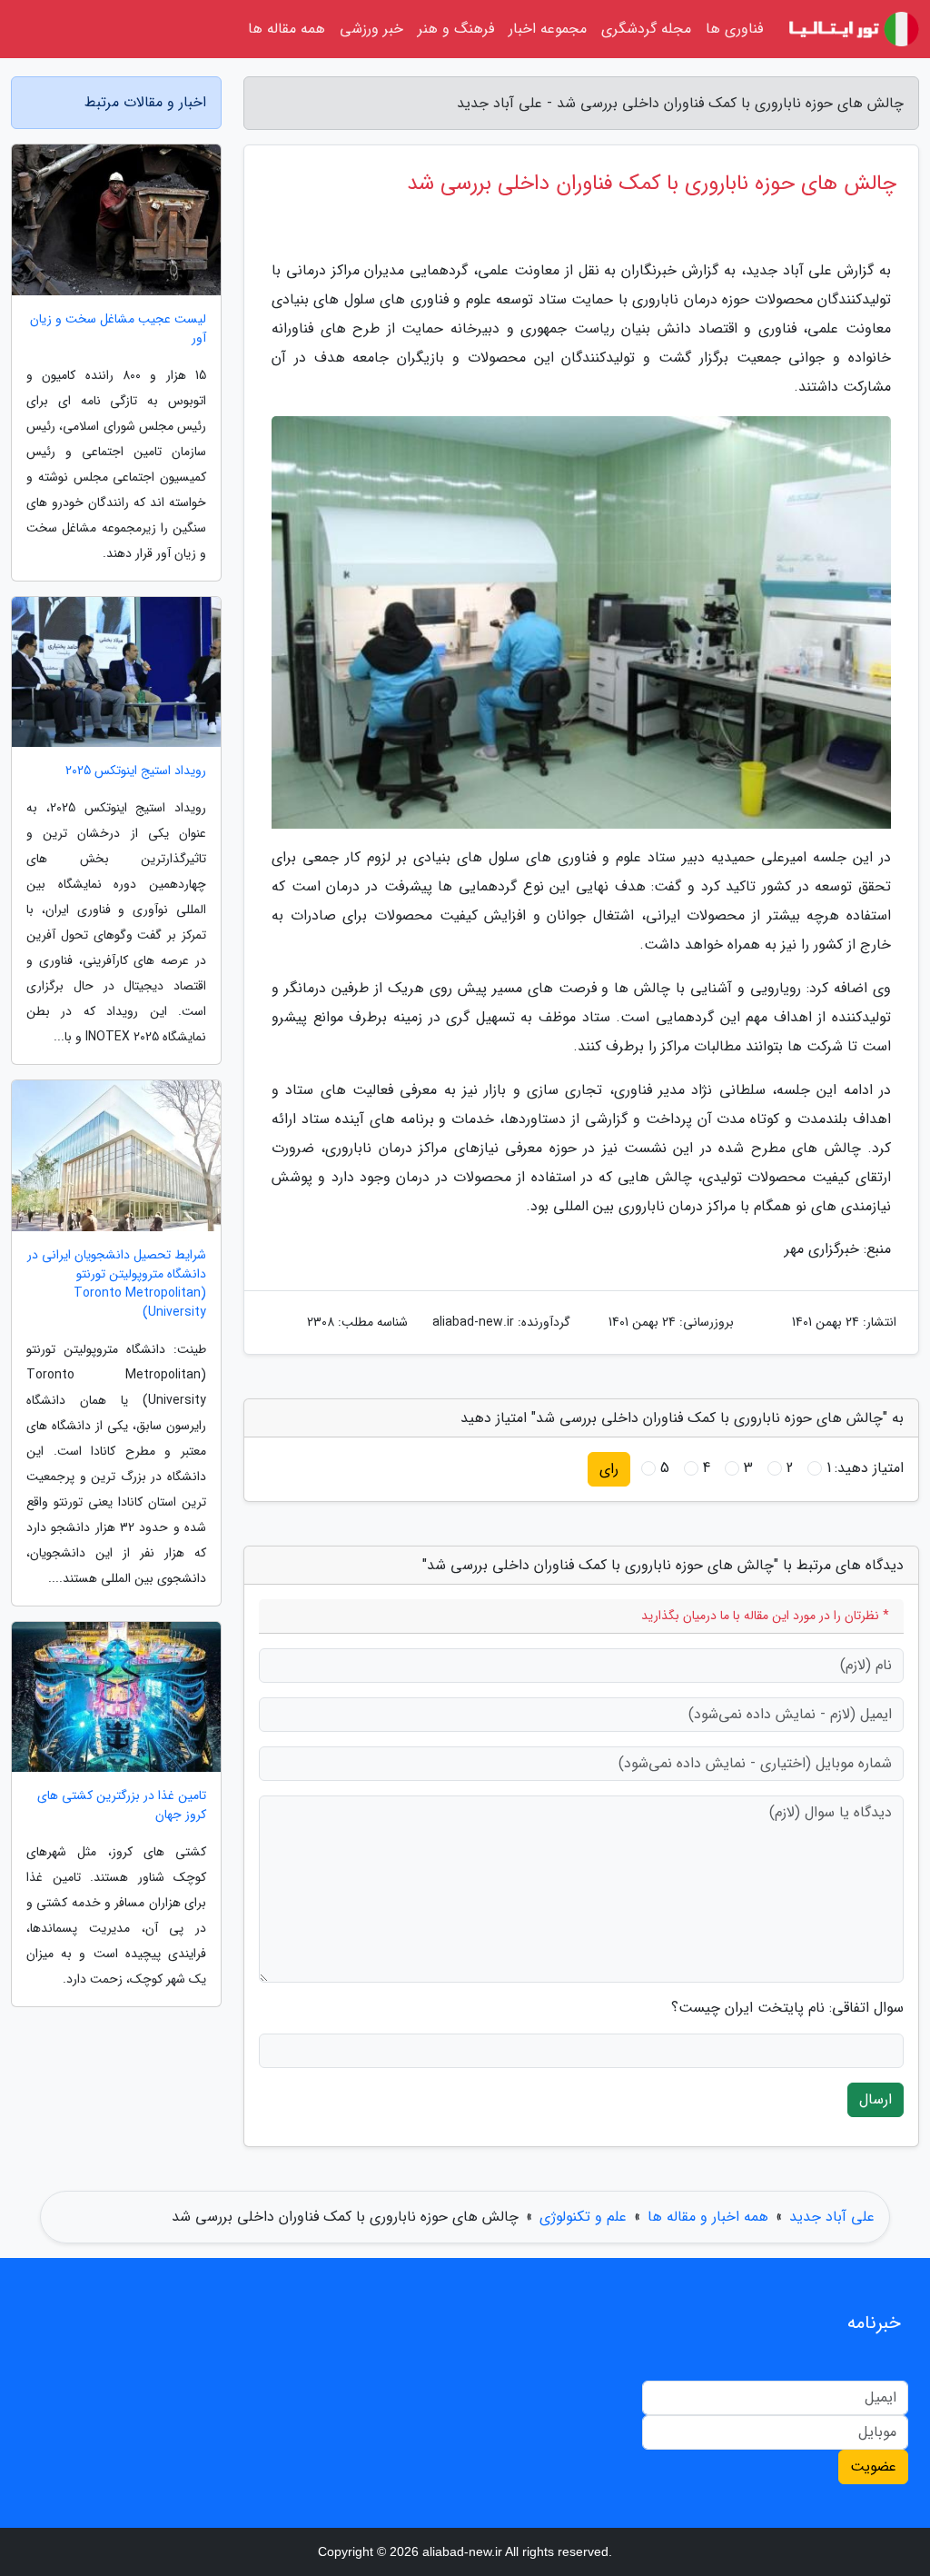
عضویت (873, 2467)
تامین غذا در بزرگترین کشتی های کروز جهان (122, 1805)
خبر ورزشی (371, 29)
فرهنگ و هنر (456, 29)
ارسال (876, 2099)
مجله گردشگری (646, 29)
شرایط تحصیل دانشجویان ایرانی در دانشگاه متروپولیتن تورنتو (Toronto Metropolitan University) (117, 1284)
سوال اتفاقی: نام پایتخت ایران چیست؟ (787, 2008)
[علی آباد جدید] (852, 29)
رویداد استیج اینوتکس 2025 (136, 771)
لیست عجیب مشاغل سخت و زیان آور (118, 329)
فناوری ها (734, 29)
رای (609, 1469)
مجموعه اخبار (548, 29)
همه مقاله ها (287, 29)
